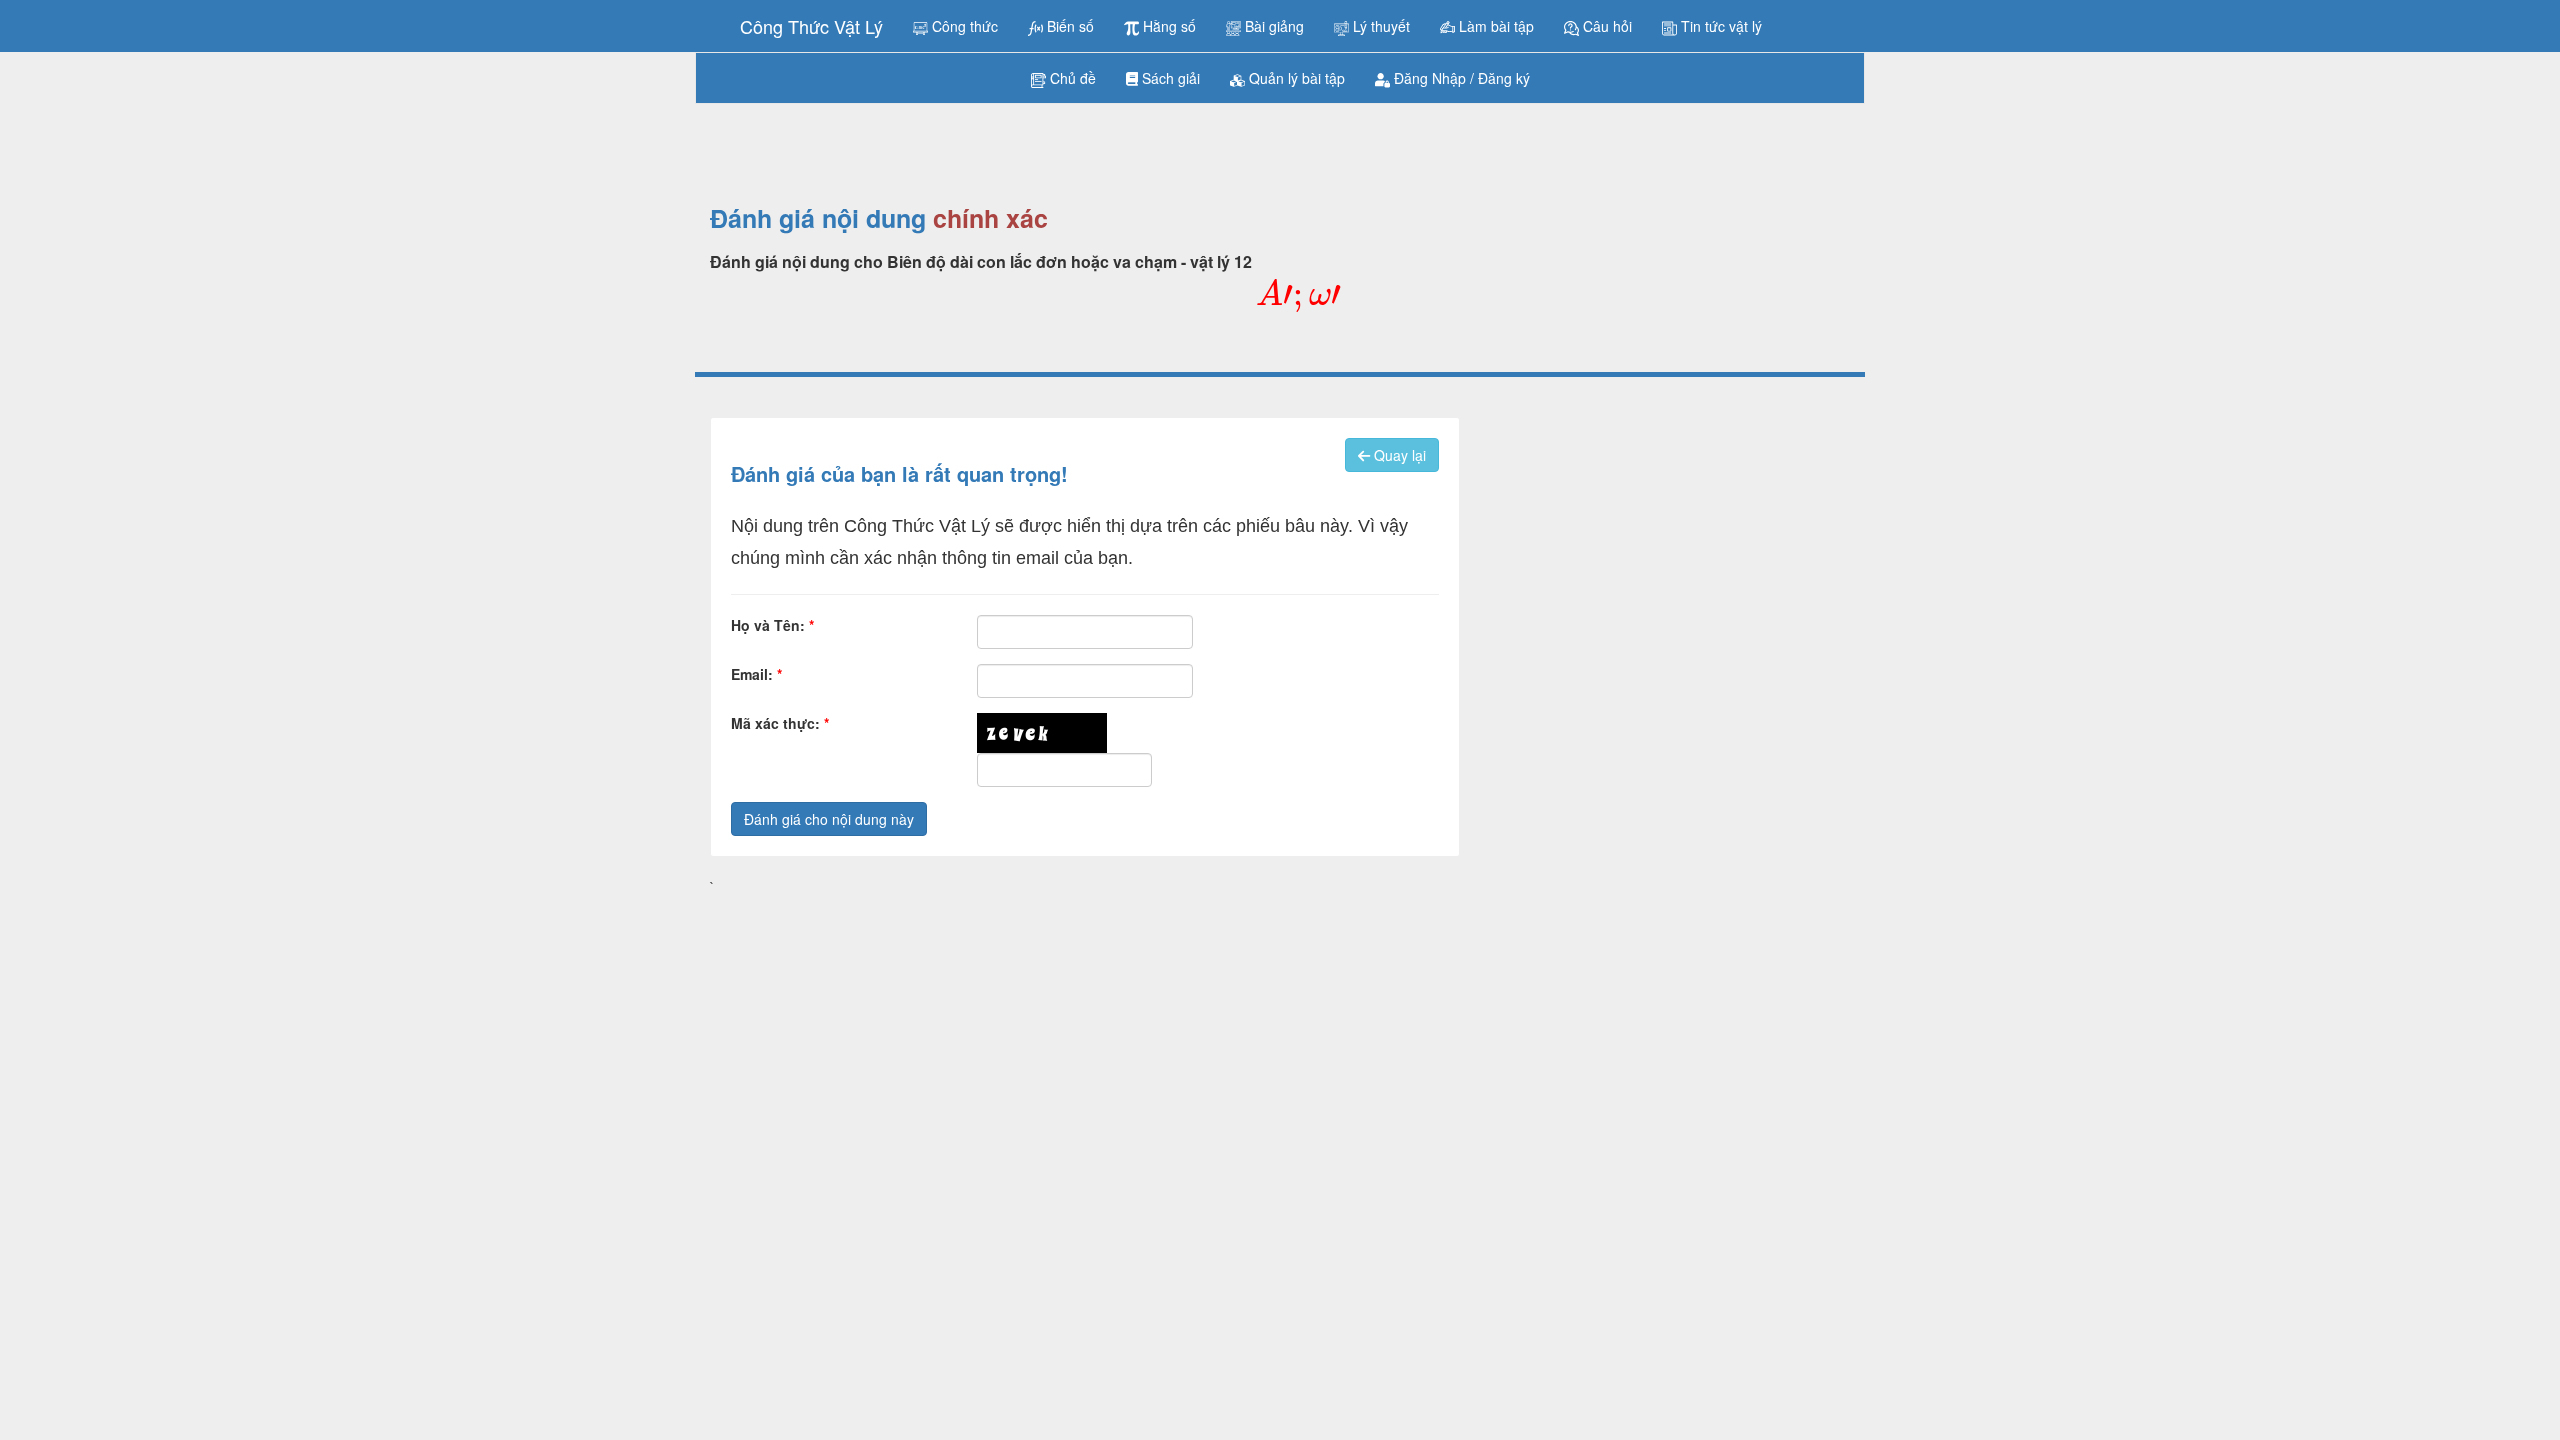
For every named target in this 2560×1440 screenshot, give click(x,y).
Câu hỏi (1605, 26)
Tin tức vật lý (1719, 26)
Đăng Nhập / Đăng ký (1460, 78)
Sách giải (1169, 78)
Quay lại (1398, 455)
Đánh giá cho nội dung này (829, 819)
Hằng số (1167, 26)
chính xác (990, 219)
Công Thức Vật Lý (811, 26)
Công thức (963, 26)
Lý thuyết (1379, 26)
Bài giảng (1272, 26)
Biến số (1068, 26)
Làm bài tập (1494, 26)
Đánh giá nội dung (818, 219)
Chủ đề (1071, 78)
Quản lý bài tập (1295, 78)
